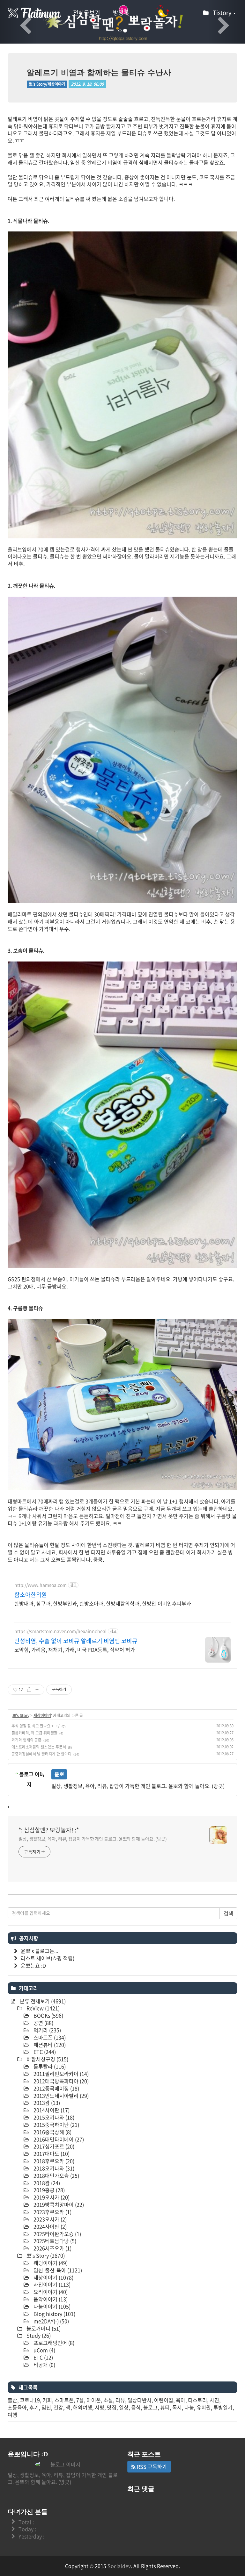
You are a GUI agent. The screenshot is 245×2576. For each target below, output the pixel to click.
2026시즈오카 (52, 2248)
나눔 (189, 2407)
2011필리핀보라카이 (60, 2074)
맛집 (112, 2407)
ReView (42, 2008)
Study (38, 2335)
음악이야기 (50, 2299)
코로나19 (30, 2400)
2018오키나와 (53, 2168)
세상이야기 (42, 1715)
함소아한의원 (31, 1595)
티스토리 (197, 2400)
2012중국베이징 (56, 2088)
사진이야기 (51, 2284)
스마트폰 (49, 2037)
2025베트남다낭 (54, 2241)
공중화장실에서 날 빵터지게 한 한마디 (41, 1754)
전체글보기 (87, 13)
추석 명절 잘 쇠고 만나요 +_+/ (36, 1726)
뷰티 (165, 2407)
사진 (214, 2400)
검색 (228, 1913)
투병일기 (223, 2407)
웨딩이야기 (50, 2263)
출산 (12, 2400)
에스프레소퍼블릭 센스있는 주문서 (39, 1747)
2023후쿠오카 (52, 2212)
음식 (136, 2407)
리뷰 (120, 2400)
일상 (124, 2407)
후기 (34, 2407)
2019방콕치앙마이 (58, 2204)
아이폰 (94, 2400)
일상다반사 (140, 2400)
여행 (12, 2415)
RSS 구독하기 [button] (151, 2466)
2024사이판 (49, 2226)
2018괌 (46, 2183)
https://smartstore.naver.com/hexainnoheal (60, 1631)
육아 (181, 2400)
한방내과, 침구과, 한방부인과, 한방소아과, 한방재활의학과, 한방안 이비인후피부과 (103, 1603)
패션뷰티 (49, 2045)
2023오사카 (49, 2219)
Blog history (54, 2314)
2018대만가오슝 (56, 2175)
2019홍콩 (48, 2190)
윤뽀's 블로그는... (39, 1951)
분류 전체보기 (42, 2001)
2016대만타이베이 (58, 2139)
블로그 (150, 2407)
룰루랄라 (49, 2066)
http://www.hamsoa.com (41, 1585)
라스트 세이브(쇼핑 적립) (48, 1958)
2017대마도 (51, 2154)
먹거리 (47, 2030)
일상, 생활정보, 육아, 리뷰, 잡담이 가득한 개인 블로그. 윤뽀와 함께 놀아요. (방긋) (93, 1839)
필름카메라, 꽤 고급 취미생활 (34, 1733)
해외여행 (83, 2407)
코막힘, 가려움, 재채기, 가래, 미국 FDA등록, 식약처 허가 (75, 1649)
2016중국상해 (52, 2132)
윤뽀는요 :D (33, 1965)
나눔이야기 (51, 2306)
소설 (108, 2400)
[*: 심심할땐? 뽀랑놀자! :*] (35, 13)
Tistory (223, 13)
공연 (43, 2023)
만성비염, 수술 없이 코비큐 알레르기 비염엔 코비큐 (76, 1641)
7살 (80, 2400)
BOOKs (48, 2015)
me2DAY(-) (51, 2321)
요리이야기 (50, 2292)
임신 (46, 2407)
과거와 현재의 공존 (26, 1740)
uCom (44, 2350)
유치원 (204, 2407)
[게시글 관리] (37, 1690)
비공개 (44, 2365)
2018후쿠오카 (53, 2161)
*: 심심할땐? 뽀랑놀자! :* (49, 1830)
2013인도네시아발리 (60, 2096)
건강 (58, 2407)
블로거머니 (43, 2328)
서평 (100, 2407)
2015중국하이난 (56, 2125)
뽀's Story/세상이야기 (47, 84)
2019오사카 (51, 2197)
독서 (177, 2407)
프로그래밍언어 (53, 2343)
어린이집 (164, 2400)
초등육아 (17, 2407)
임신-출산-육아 (57, 2270)
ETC (44, 2052)
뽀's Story (21, 1715)
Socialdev (119, 2566)
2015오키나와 (53, 2117)
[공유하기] (29, 1690)
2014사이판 (51, 2110)
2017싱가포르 (53, 2146)
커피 (47, 2400)
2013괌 (46, 2103)
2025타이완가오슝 (57, 2234)
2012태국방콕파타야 (60, 2081)
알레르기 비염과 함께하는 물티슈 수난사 (99, 73)
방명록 (121, 13)
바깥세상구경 (47, 2059)
